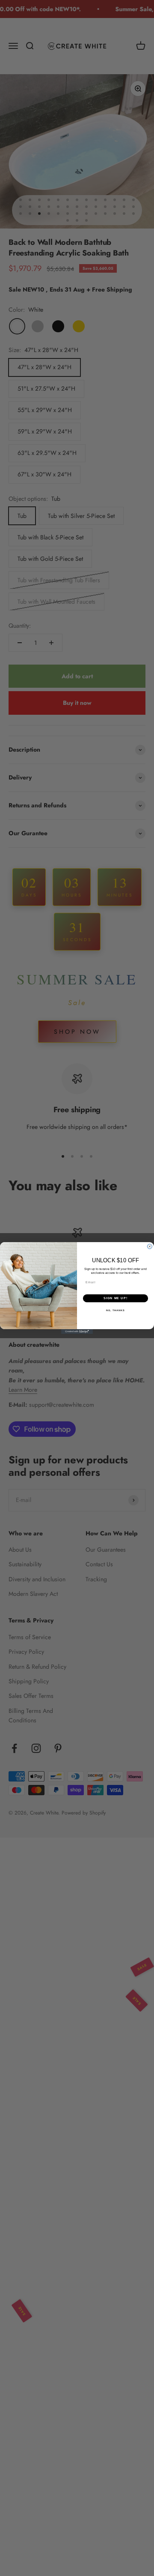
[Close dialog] (150, 1247)
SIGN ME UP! (115, 1298)
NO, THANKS (115, 1310)
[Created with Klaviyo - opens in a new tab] (77, 1332)
